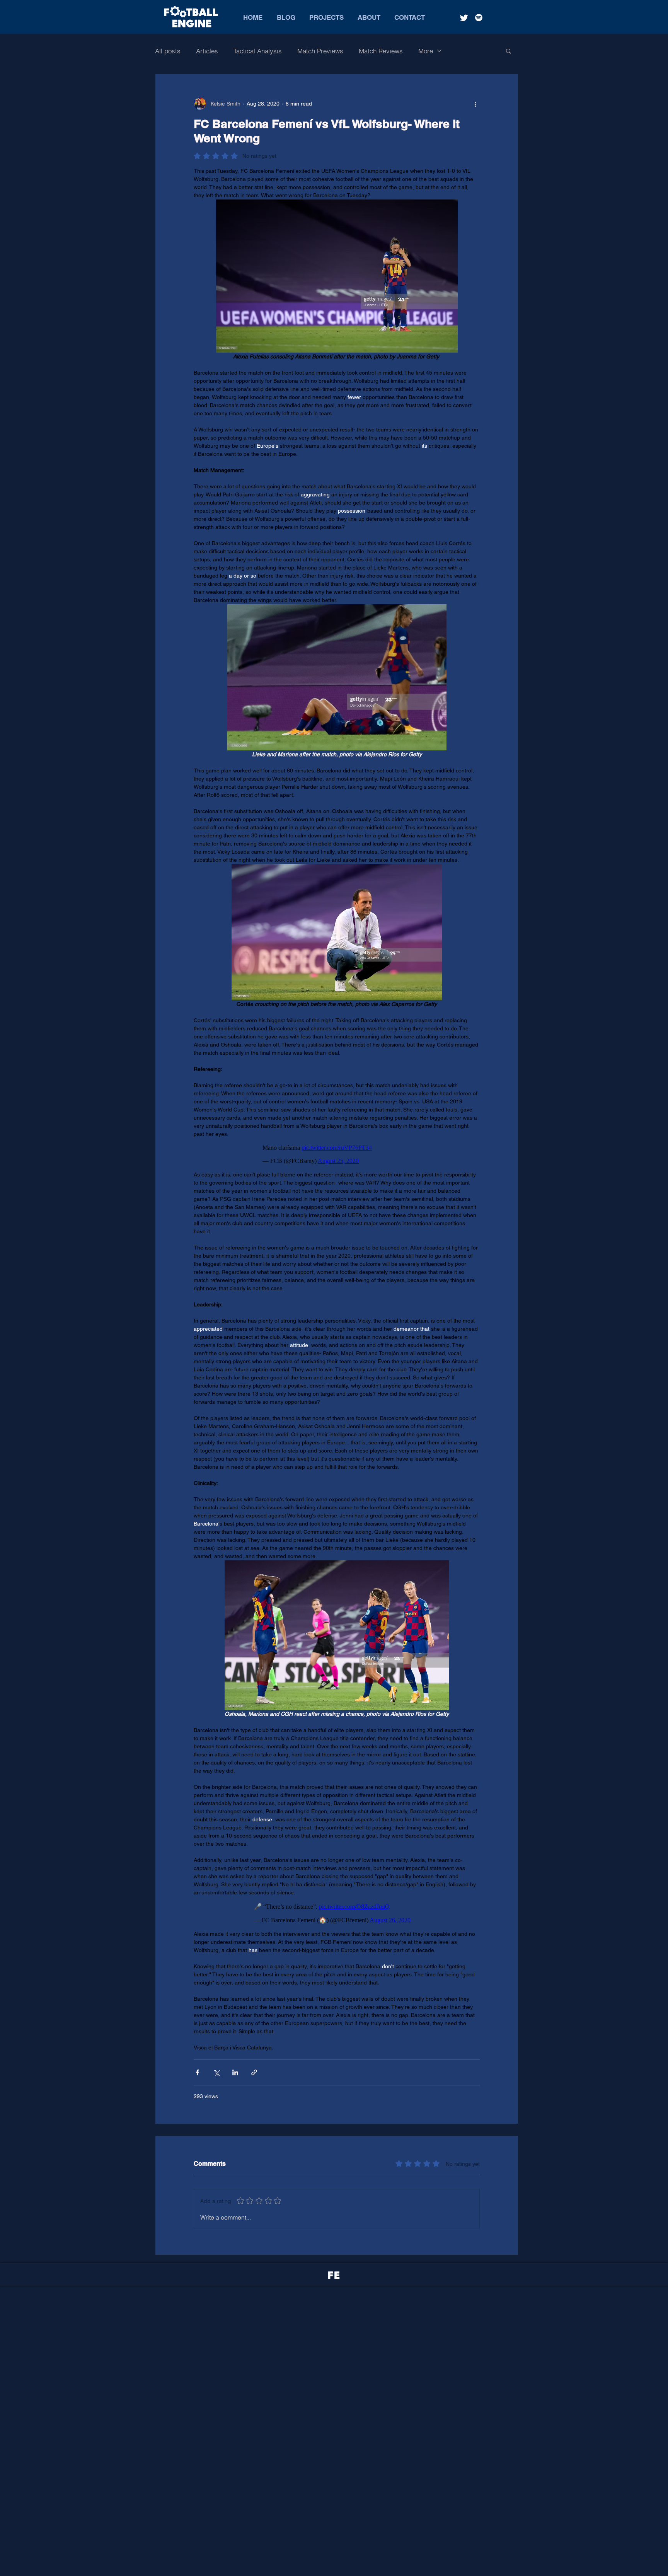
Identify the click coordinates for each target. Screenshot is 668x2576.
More (426, 51)
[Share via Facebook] (197, 2072)
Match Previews (320, 51)
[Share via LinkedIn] (235, 2072)
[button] (509, 51)
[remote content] (337, 1154)
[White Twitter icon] (464, 18)
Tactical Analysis (258, 51)
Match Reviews (381, 51)
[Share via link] (254, 2072)
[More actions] (475, 104)
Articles (207, 51)
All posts (168, 51)
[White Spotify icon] (479, 18)
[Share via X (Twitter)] (216, 2072)
